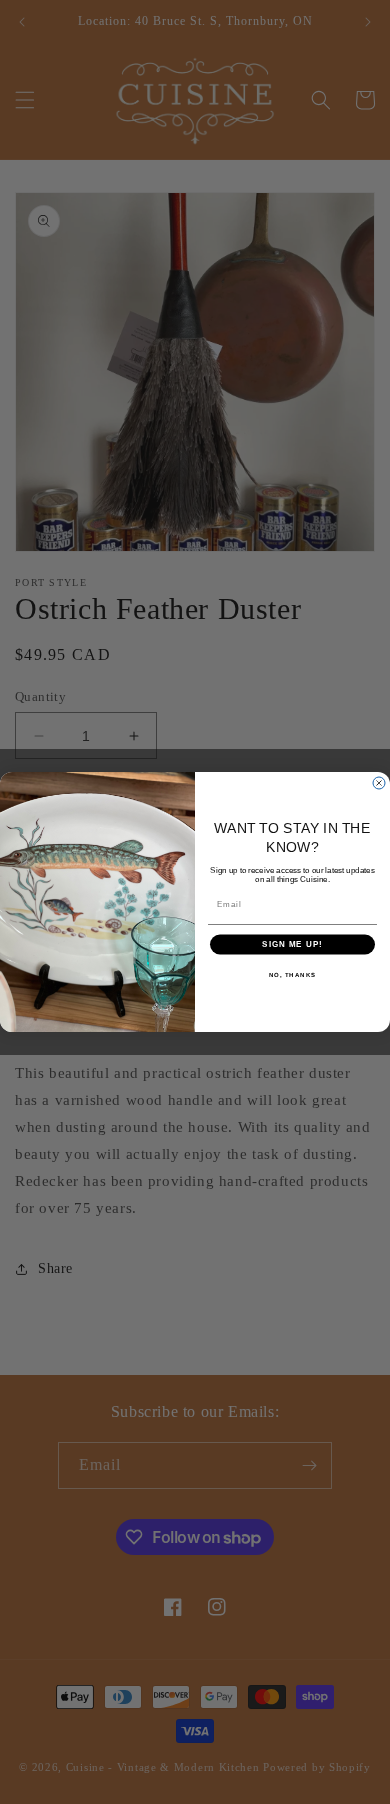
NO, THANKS (293, 974)
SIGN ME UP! (292, 944)
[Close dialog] (379, 783)
